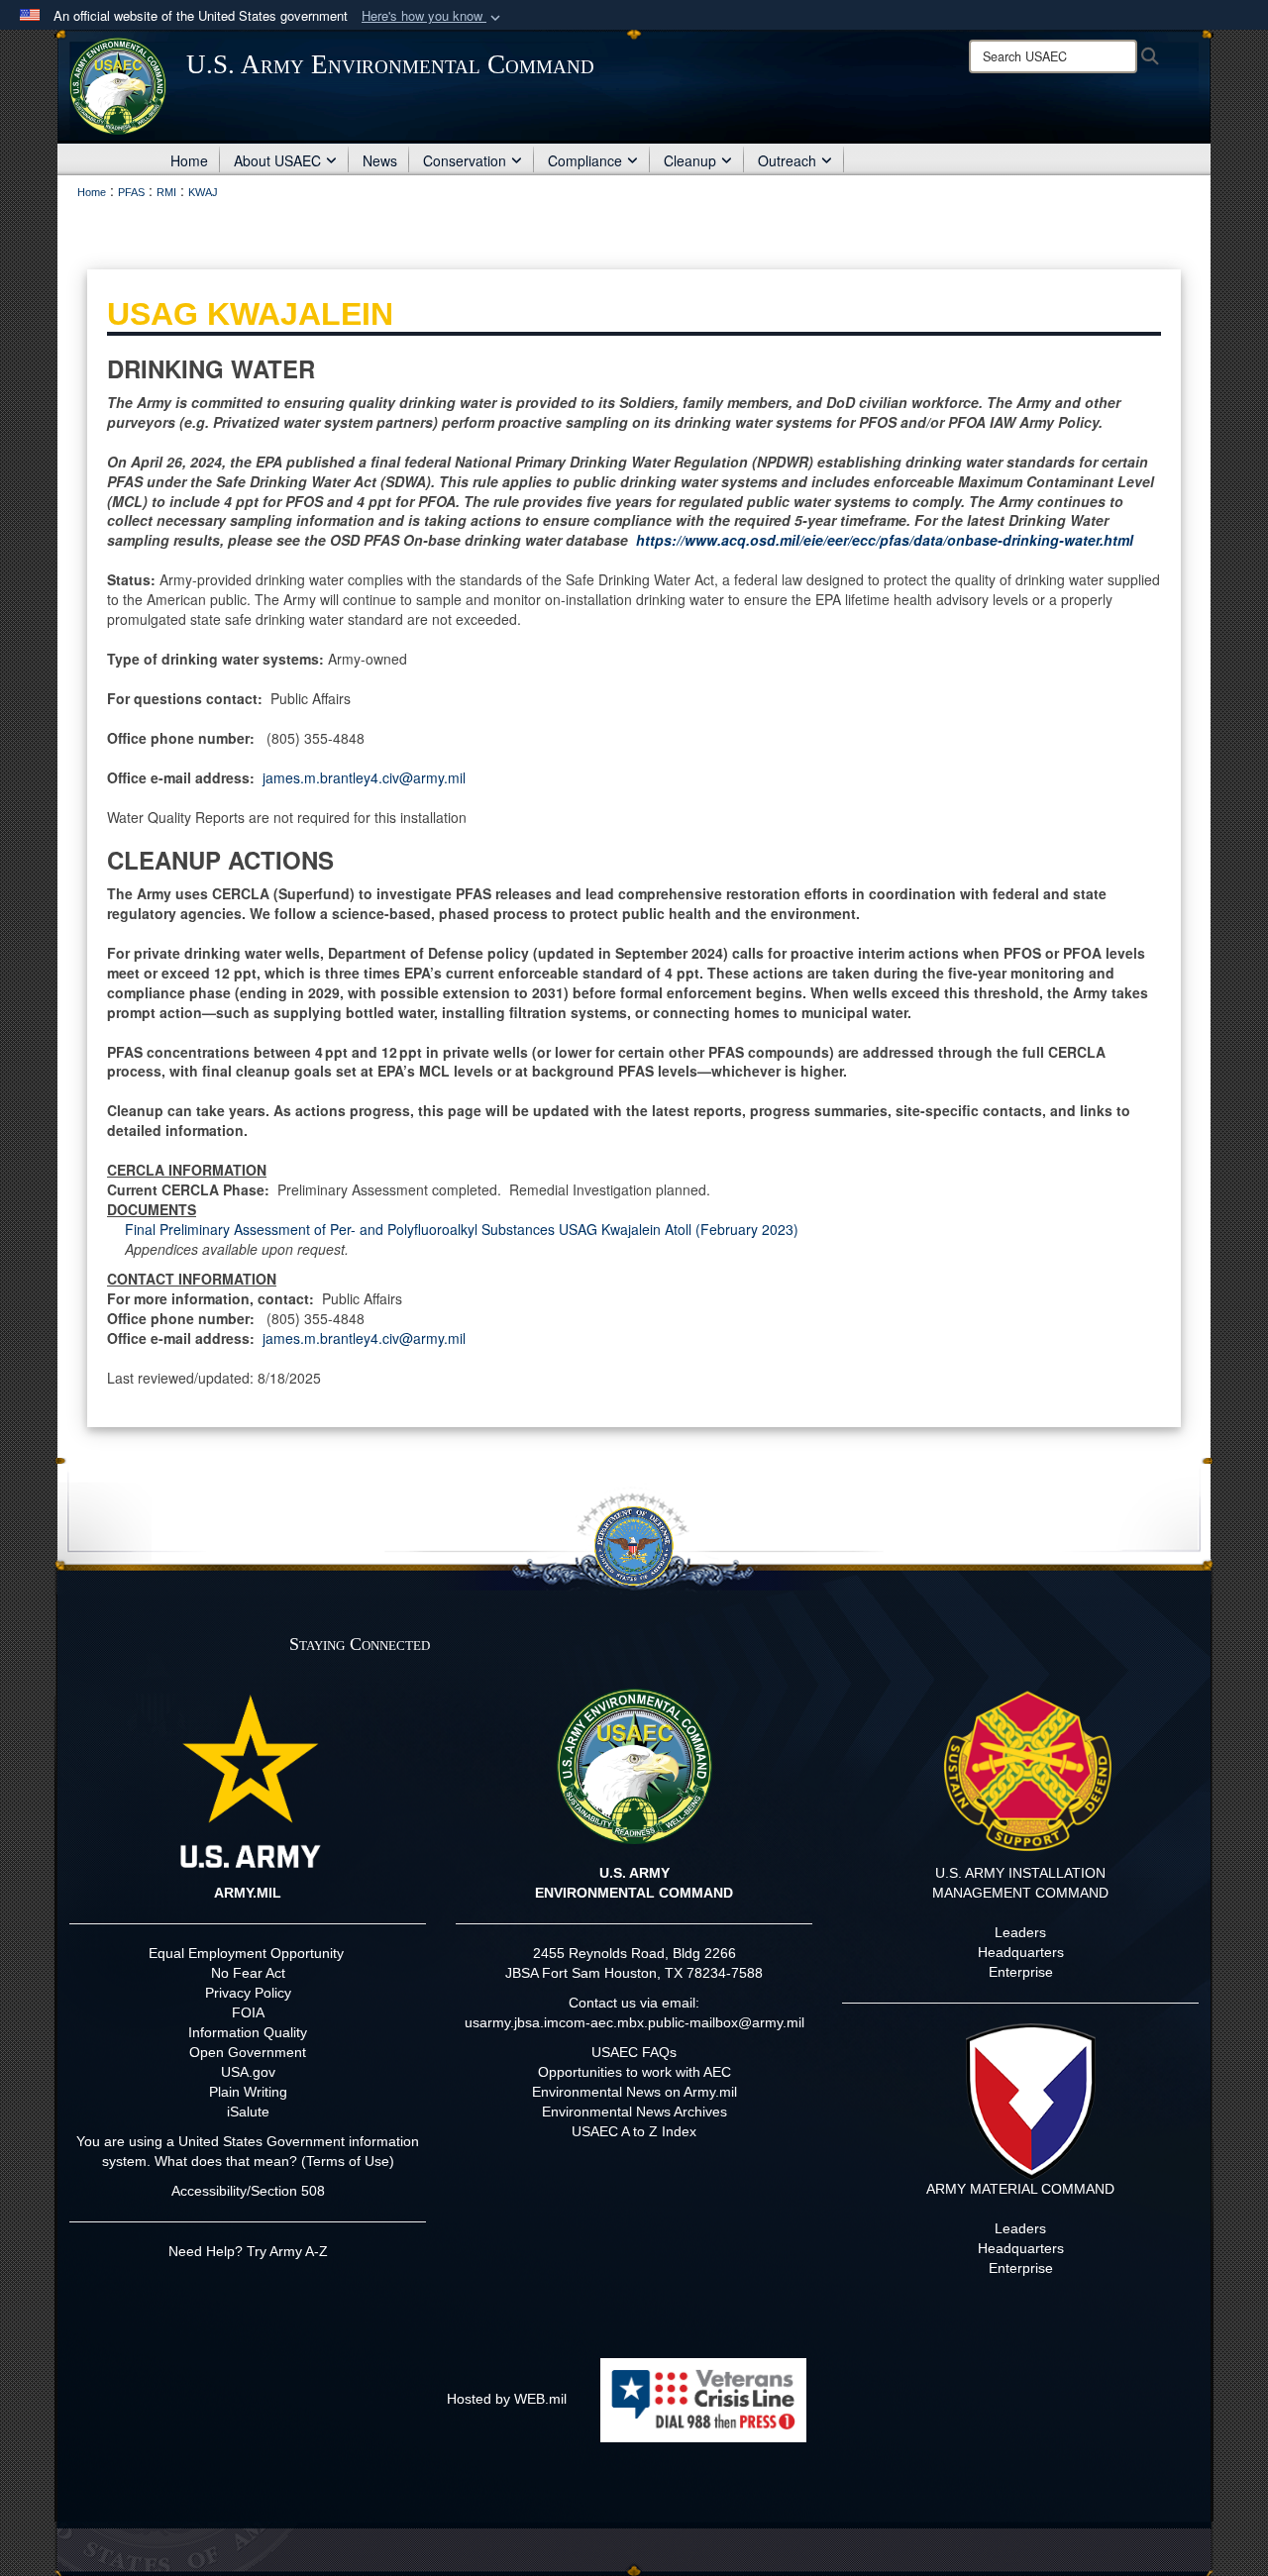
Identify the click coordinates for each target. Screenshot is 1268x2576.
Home (189, 160)
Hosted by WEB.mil (507, 2399)
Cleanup (690, 160)
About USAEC (277, 160)
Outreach (787, 160)
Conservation (465, 160)
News (380, 160)
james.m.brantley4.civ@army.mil (364, 777)
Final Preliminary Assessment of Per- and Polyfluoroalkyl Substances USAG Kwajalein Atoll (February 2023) (462, 1229)
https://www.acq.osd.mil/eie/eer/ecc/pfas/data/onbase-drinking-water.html (885, 540)
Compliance (585, 160)
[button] (433, 16)
